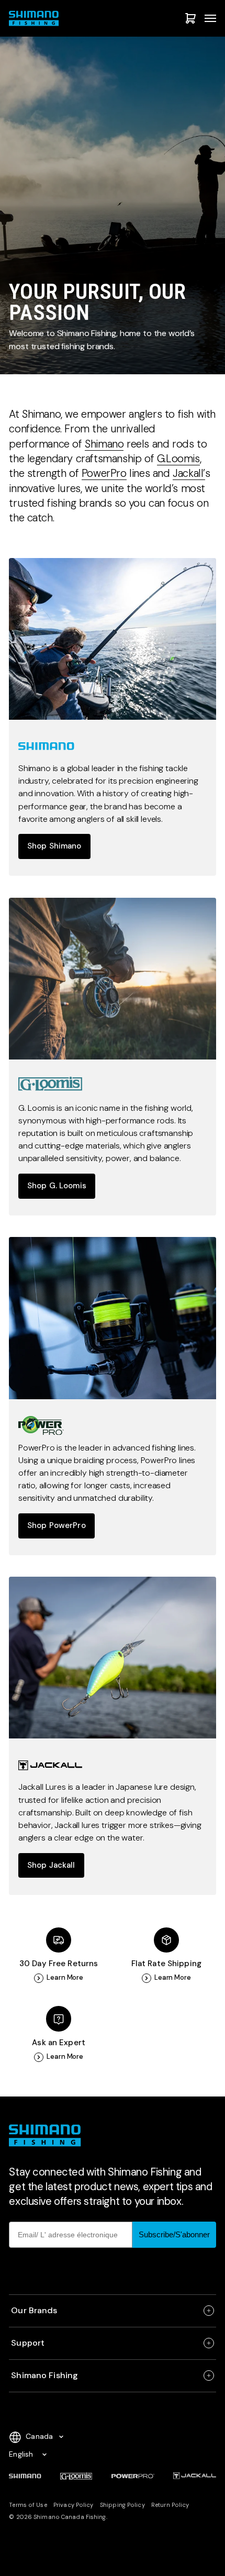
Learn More (65, 1978)
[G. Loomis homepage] (112, 979)
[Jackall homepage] (112, 1658)
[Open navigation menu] (210, 18)
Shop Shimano (54, 846)
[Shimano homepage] (112, 639)
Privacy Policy (74, 2505)
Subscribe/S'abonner (174, 2234)
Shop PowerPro (57, 1525)
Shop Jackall (51, 1865)
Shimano (104, 444)
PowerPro (104, 473)
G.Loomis (178, 459)
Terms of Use (28, 2505)
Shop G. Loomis (57, 1186)
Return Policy (170, 2505)
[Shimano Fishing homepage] (36, 18)
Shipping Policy (122, 2505)
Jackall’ (189, 473)
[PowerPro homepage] (112, 1318)
